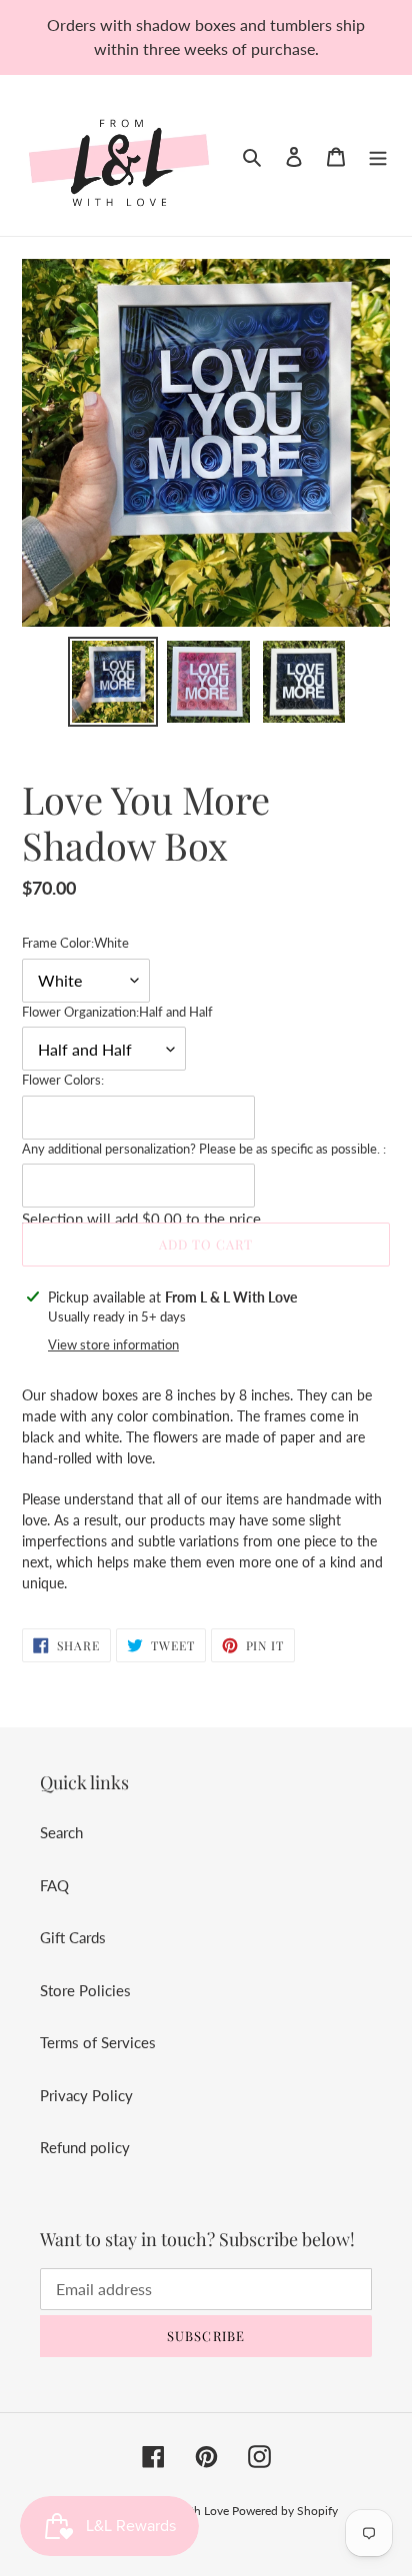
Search (61, 1832)
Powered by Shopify (285, 2511)
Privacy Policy (86, 2095)
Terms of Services (98, 2042)
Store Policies (85, 1990)
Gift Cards (73, 1937)
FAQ (54, 1885)
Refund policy (85, 2147)
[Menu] (378, 155)
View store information (113, 1344)
